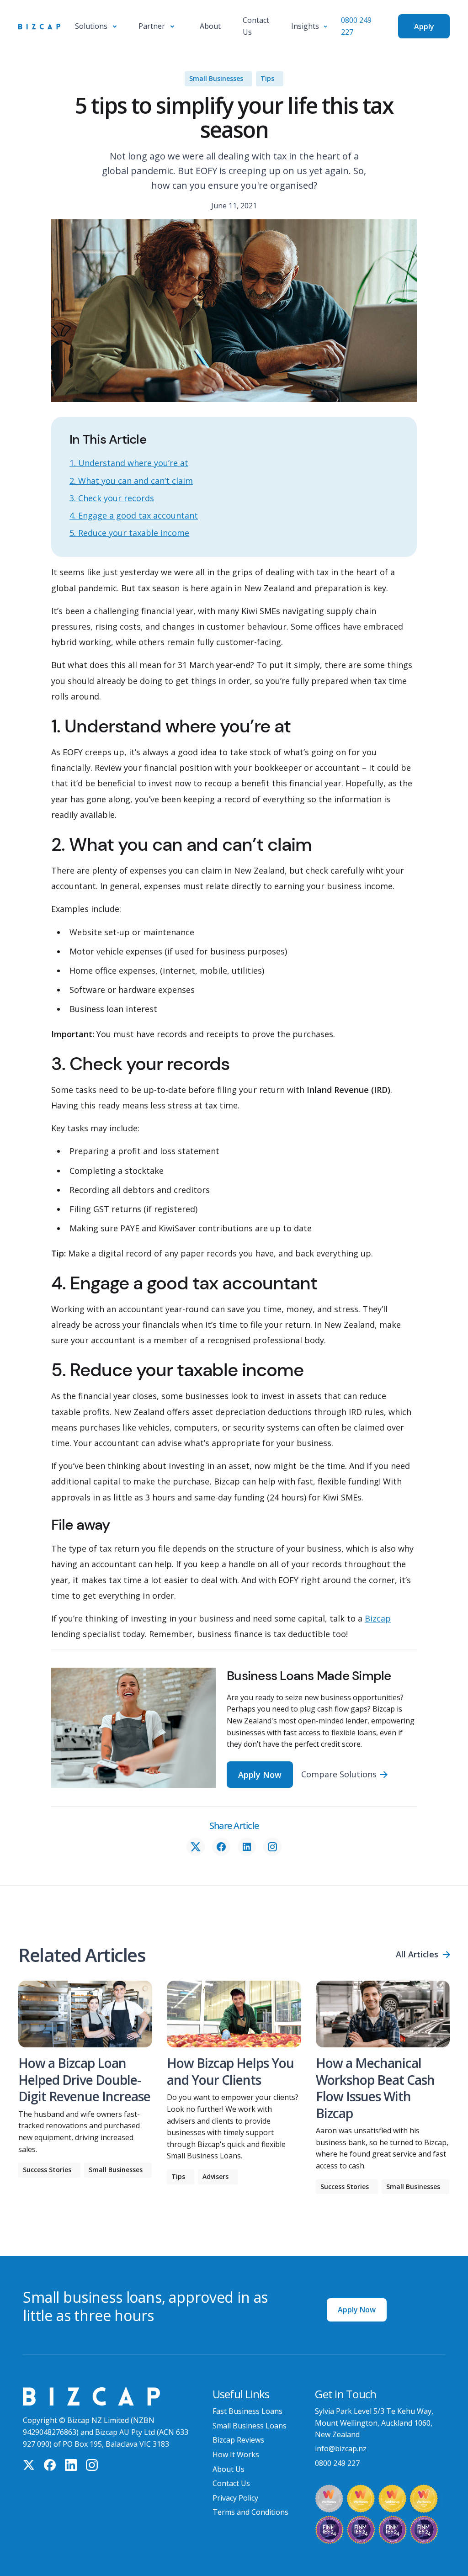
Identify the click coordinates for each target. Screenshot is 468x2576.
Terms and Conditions (250, 2512)
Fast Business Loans (247, 2411)
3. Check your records (112, 498)
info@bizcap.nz (341, 2449)
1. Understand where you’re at (129, 463)
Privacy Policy (235, 2498)
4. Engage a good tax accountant (134, 515)
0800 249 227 (337, 2463)
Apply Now (357, 2310)
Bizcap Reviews (238, 2440)
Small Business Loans (250, 2426)
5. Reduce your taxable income (129, 533)
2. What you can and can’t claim (131, 481)
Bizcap (378, 1618)
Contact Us (231, 2483)
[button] (96, 27)
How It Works (236, 2454)
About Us (229, 2469)
